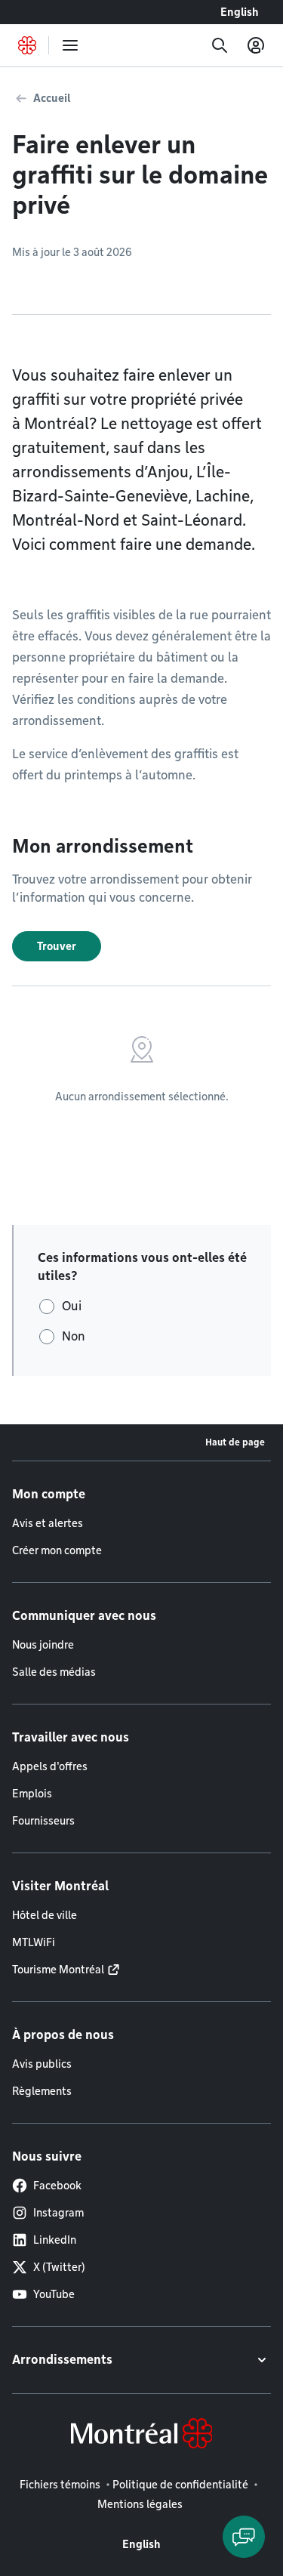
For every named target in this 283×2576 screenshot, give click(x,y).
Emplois (32, 1794)
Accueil (52, 98)
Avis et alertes (48, 1523)
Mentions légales (140, 2504)
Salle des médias (54, 1672)
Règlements (42, 2091)
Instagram (58, 2213)
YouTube (54, 2294)
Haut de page (235, 1442)
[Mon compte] (256, 45)
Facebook (57, 2186)
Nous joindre (43, 1645)
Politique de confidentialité (180, 2485)
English (240, 12)
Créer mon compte (57, 1550)
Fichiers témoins (60, 2485)
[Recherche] (220, 45)
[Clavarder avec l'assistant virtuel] (244, 2537)
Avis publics (42, 2064)
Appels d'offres (50, 1766)
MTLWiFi (34, 1942)
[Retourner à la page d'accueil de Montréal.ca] (27, 45)
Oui (72, 1306)
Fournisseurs (43, 1821)
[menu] (70, 45)
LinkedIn (55, 2240)
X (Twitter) (59, 2267)
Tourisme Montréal (58, 1970)
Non (74, 1336)
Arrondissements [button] (62, 2360)
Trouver (57, 946)
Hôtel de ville (45, 1915)
